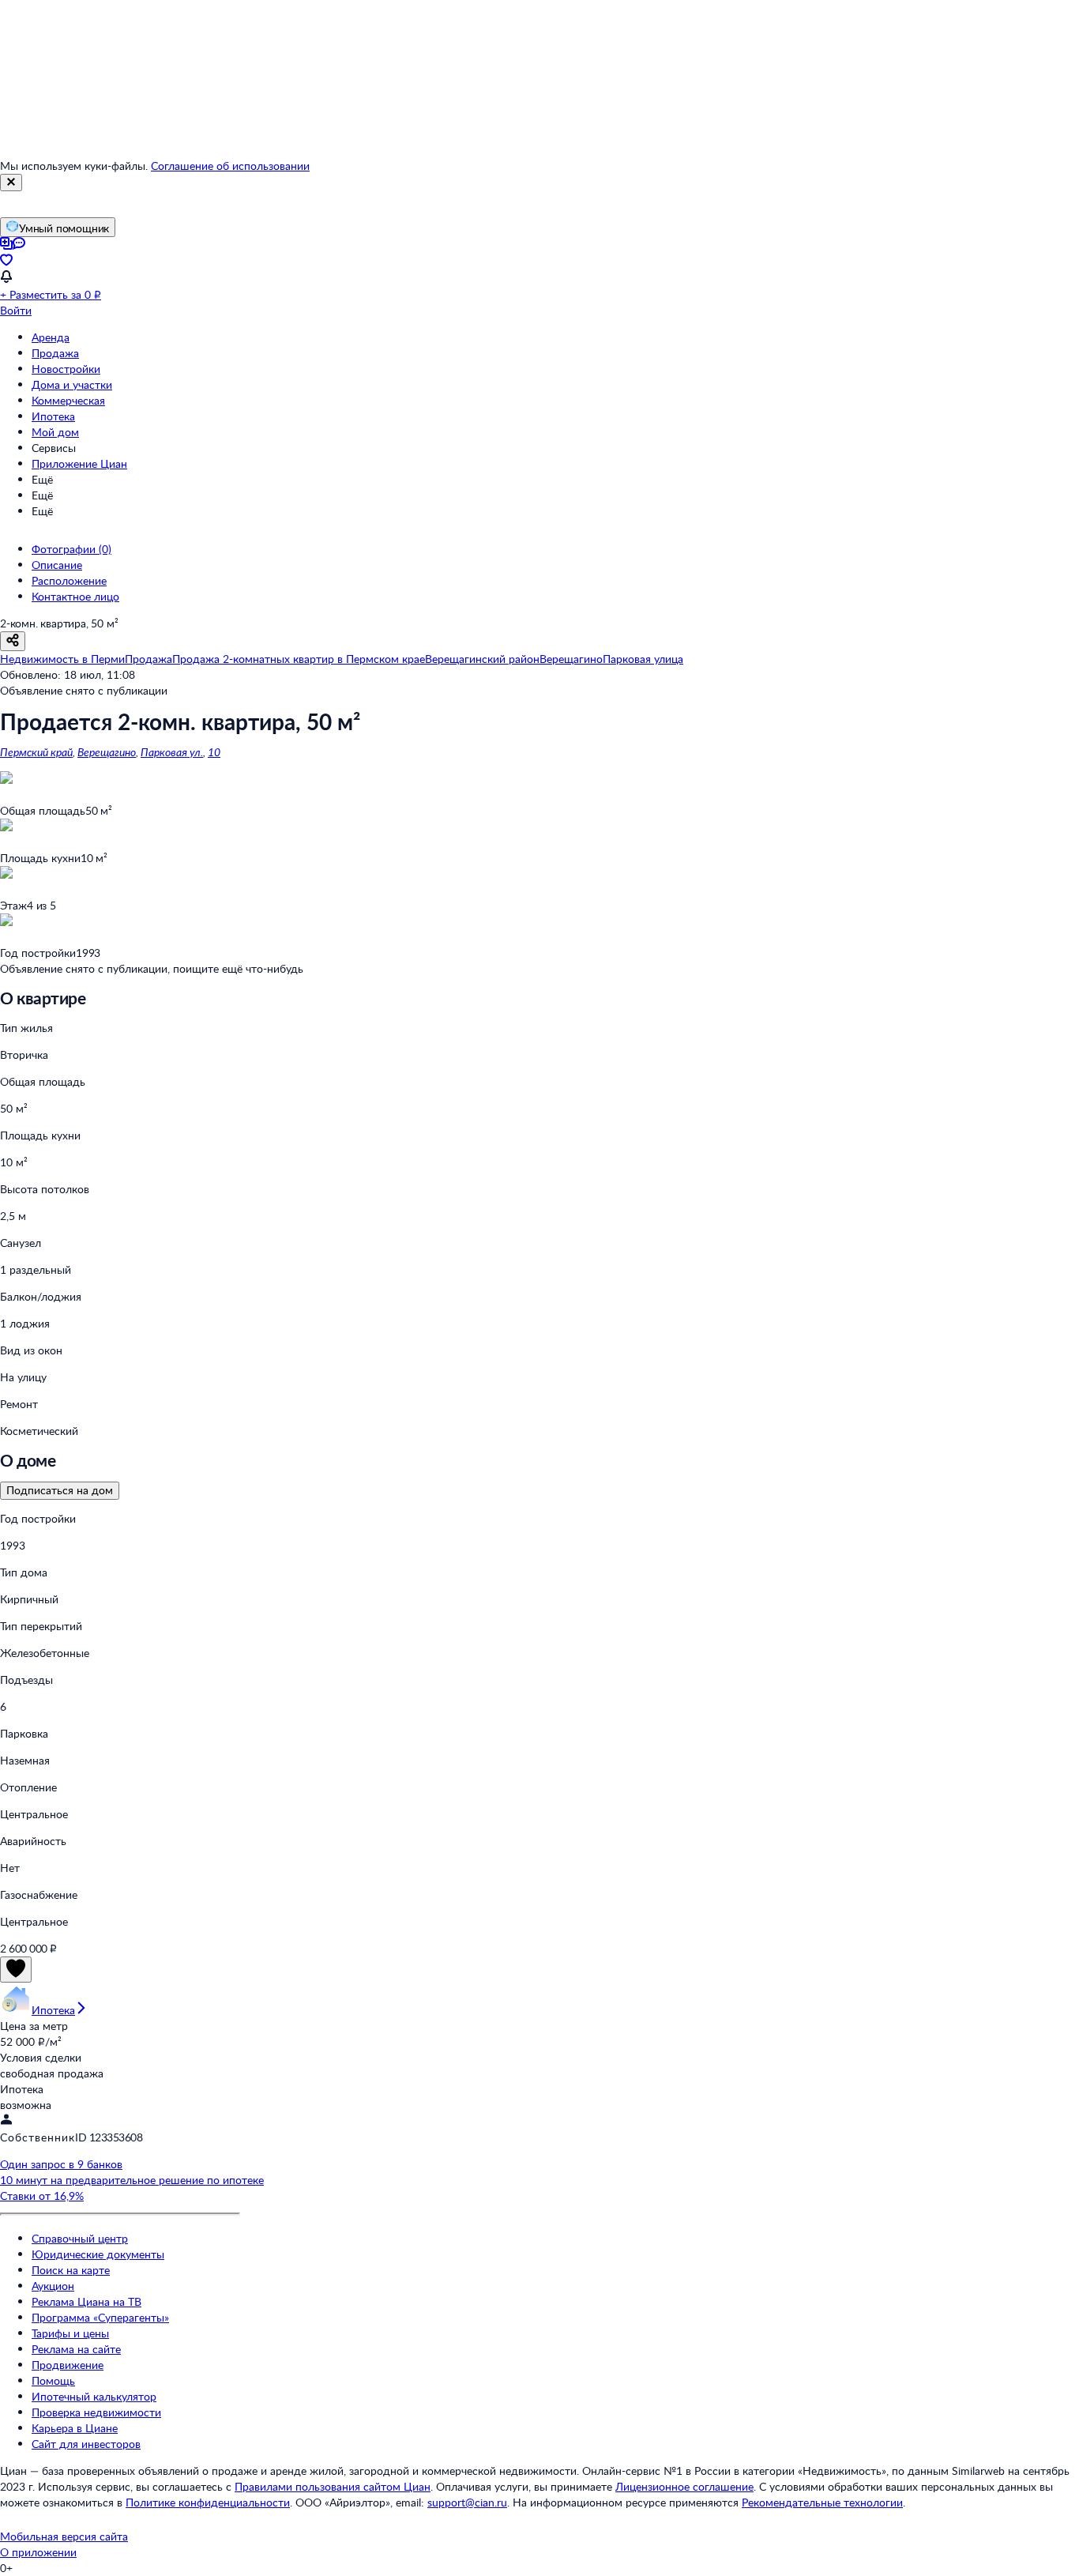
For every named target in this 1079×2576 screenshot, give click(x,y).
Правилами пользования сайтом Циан (333, 2486)
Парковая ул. (172, 752)
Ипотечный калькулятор (94, 2396)
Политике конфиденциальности (208, 2502)
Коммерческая (68, 400)
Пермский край (36, 752)
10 (214, 752)
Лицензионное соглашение (684, 2486)
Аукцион (53, 2286)
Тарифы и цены (70, 2333)
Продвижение (68, 2365)
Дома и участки (72, 384)
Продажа (55, 353)
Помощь (53, 2380)
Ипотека (53, 416)
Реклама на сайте (76, 2349)
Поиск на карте (71, 2270)
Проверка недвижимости (96, 2412)
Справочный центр (80, 2238)
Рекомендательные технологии (822, 2502)
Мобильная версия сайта (64, 2536)
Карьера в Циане (75, 2428)
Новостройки (66, 369)
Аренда (51, 337)
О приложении (38, 2552)
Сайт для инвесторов (86, 2444)
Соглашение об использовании (230, 166)
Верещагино (107, 752)
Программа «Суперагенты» (100, 2317)
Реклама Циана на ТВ (86, 2301)
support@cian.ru (467, 2502)
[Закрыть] (11, 183)
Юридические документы (98, 2254)
